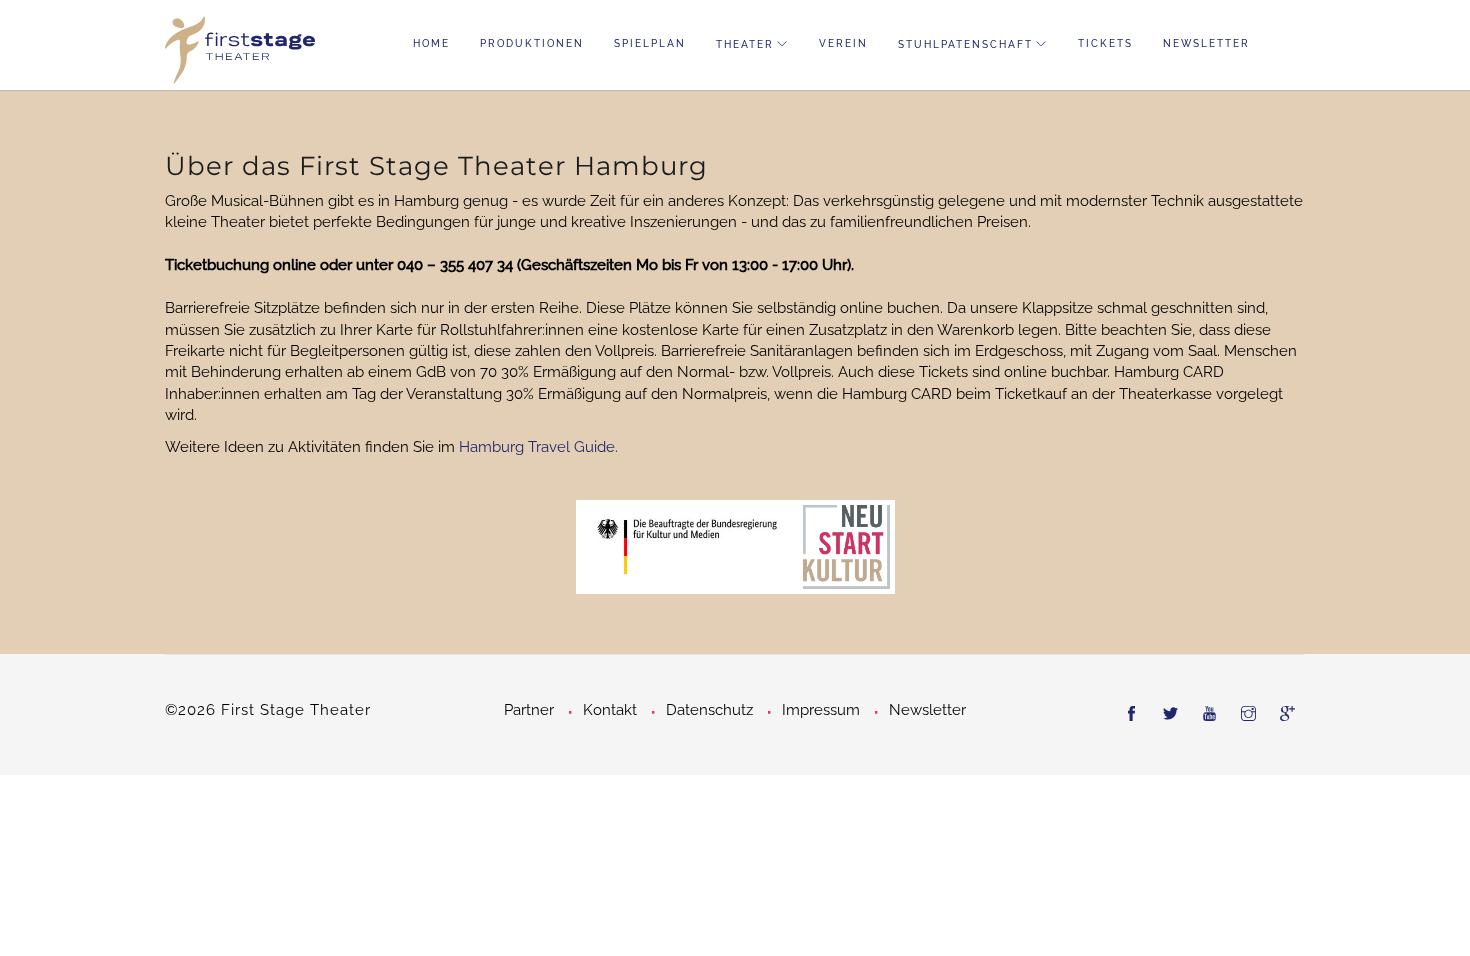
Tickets (1105, 43)
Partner (529, 710)
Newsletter (1206, 43)
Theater (745, 44)
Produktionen (532, 43)
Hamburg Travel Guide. (538, 447)
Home (431, 43)
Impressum (821, 710)
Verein (843, 43)
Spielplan (650, 43)
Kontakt (610, 710)
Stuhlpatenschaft (965, 44)
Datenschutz (709, 710)
